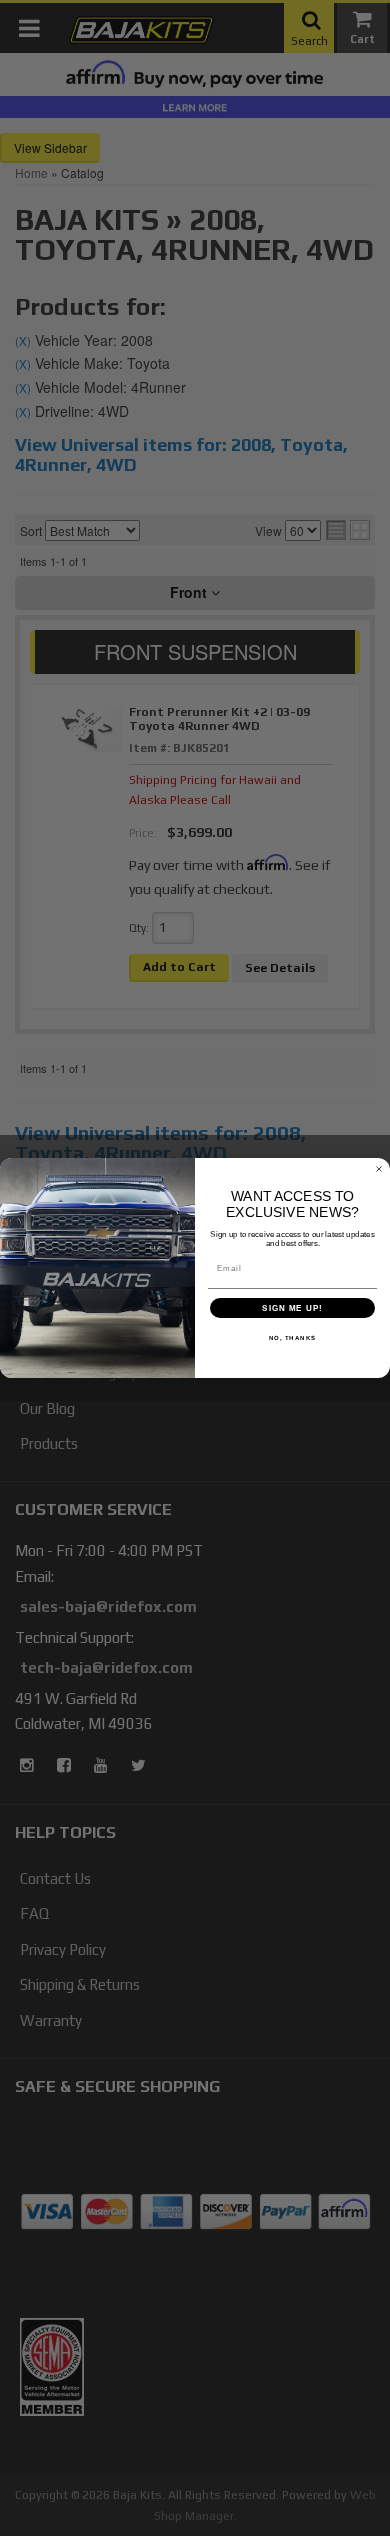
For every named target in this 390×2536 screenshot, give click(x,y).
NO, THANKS (293, 1338)
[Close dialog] (379, 1169)
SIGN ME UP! (292, 1308)
